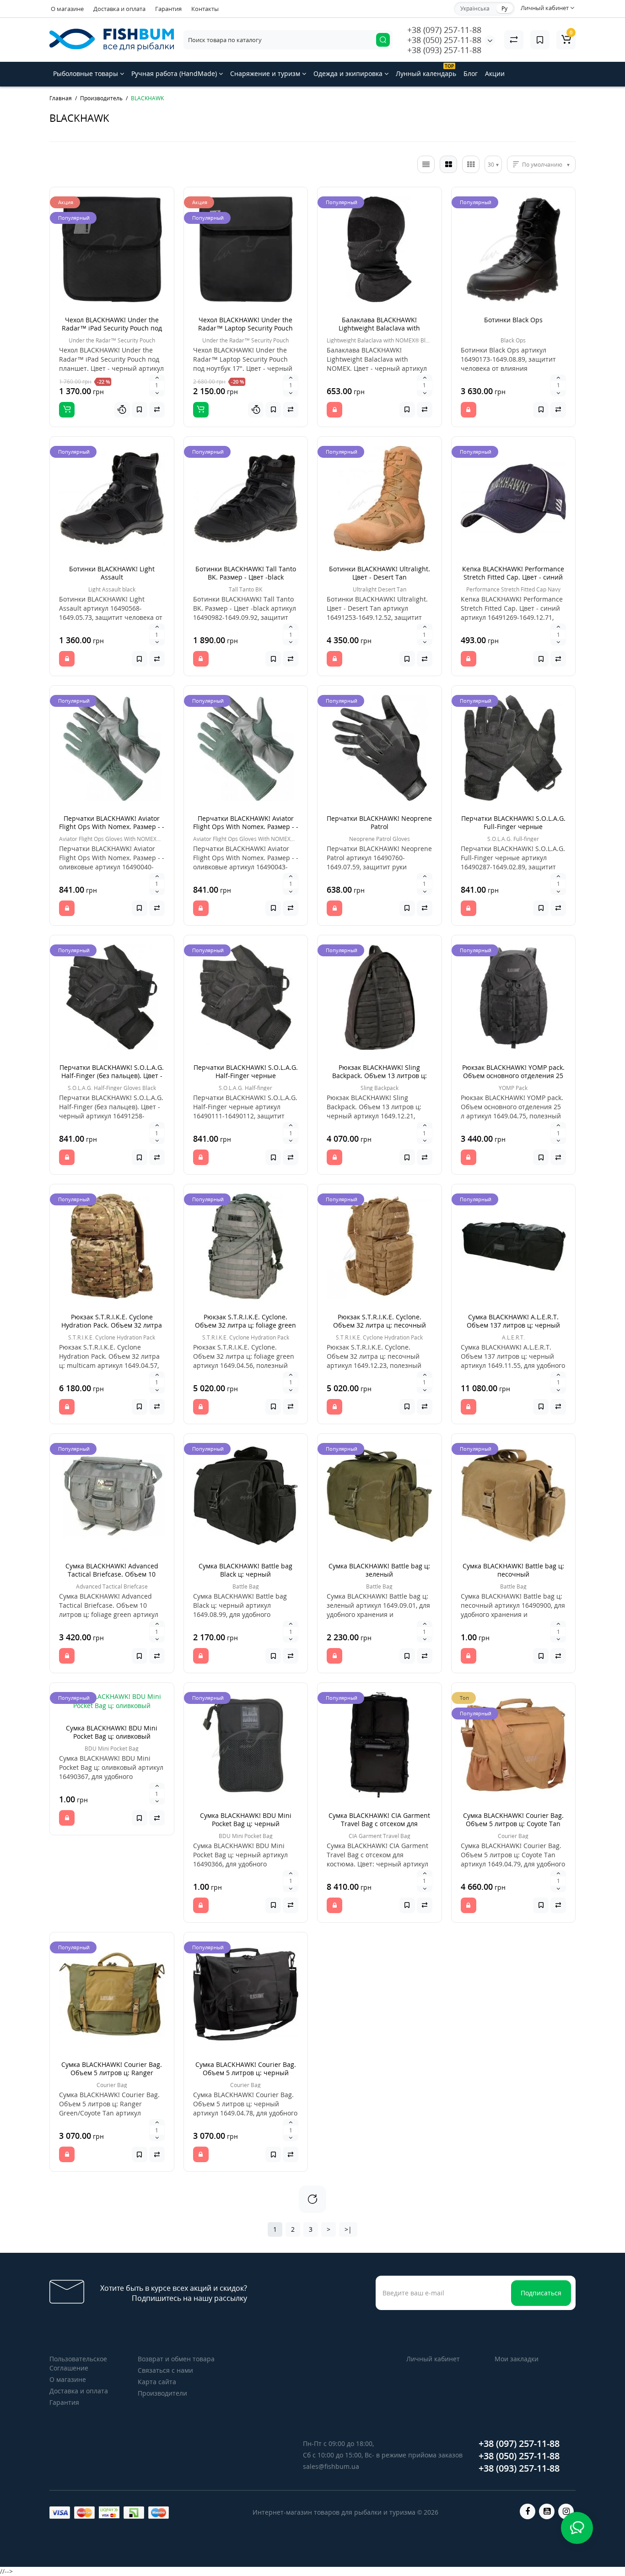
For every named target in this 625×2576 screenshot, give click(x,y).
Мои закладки (517, 2359)
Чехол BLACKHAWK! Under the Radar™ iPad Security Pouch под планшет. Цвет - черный (112, 328)
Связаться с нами (165, 2370)
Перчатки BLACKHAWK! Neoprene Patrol (379, 822)
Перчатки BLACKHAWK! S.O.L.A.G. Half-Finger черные (246, 1071)
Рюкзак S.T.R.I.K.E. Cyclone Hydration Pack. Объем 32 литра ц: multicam (112, 1325)
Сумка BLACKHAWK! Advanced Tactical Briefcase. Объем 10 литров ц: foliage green (112, 1574)
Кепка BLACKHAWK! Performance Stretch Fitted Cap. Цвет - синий (513, 573)
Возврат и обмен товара (176, 2359)
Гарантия (168, 9)
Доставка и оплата (119, 9)
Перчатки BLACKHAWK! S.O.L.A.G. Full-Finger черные (513, 822)
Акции (495, 73)
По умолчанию (542, 165)
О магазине (67, 9)
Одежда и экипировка (349, 73)
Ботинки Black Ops (513, 320)
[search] (383, 40)
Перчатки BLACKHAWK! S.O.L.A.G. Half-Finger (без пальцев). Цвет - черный (112, 1076)
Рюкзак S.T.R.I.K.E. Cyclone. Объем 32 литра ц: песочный (380, 1321)
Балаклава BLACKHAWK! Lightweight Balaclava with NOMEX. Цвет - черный (379, 328)
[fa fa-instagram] (566, 2511)
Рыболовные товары (86, 73)
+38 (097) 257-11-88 (444, 30)
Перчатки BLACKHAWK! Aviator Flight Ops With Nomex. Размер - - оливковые (112, 827)
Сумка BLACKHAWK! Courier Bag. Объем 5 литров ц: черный (246, 2069)
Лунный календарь (426, 70)
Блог (471, 73)
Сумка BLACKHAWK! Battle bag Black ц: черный (245, 1570)
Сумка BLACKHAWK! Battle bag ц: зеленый (379, 1570)
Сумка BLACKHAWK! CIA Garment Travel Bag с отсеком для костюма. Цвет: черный (379, 1824)
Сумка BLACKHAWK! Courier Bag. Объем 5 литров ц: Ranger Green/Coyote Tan (112, 2073)
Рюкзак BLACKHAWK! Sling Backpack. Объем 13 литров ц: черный (380, 1076)
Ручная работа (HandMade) (175, 73)
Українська (475, 8)
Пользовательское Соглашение (78, 2363)
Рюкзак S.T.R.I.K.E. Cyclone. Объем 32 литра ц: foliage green (245, 1321)
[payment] (60, 2513)
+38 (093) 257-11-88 (444, 50)
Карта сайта (157, 2382)
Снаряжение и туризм (266, 73)
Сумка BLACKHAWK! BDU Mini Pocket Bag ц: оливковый (112, 1732)
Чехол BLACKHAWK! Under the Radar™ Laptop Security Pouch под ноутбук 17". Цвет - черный (245, 328)
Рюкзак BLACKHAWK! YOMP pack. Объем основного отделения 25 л (513, 1076)
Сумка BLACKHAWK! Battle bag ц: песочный (513, 1570)
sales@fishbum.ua (331, 2466)
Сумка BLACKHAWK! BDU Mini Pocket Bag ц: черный (246, 1819)
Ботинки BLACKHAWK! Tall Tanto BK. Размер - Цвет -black (246, 573)
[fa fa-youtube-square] (547, 2511)
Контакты (205, 9)
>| (348, 2229)
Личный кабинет (433, 2359)
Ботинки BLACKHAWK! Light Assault (112, 573)
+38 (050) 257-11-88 (444, 40)
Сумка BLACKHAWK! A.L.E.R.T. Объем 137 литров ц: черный (513, 1321)
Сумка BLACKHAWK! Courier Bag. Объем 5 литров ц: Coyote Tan (513, 1819)
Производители (162, 2393)
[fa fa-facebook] (528, 2511)
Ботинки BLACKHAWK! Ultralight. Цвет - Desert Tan (380, 573)
